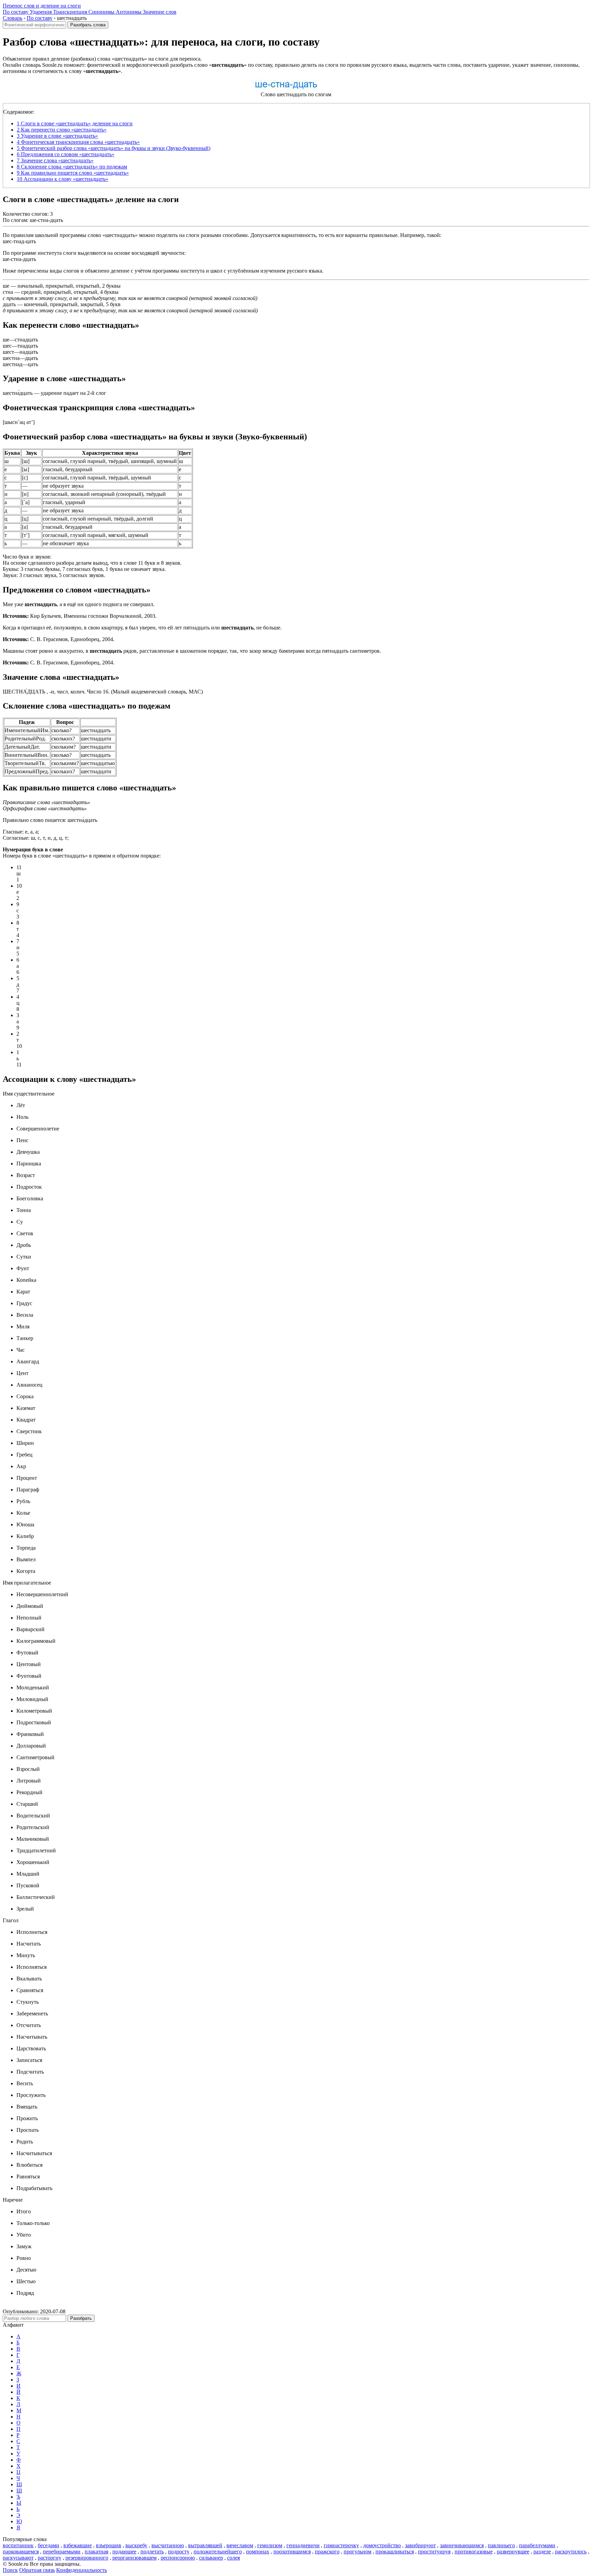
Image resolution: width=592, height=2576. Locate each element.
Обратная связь (37, 2570)
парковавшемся (21, 2552)
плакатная (96, 2552)
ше (6, 286)
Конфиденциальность (82, 2570)
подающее (124, 2552)
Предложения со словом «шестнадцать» (66, 154)
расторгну (50, 2558)
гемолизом (270, 2545)
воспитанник (18, 2545)
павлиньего (501, 2545)
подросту (179, 2552)
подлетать (152, 2552)
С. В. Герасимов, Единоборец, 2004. (59, 639)
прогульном (357, 2552)
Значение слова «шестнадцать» (55, 160)
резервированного (87, 2558)
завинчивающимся (462, 2545)
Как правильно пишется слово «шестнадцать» (73, 173)
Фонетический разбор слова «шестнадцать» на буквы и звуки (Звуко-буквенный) (114, 148)
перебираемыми (62, 2552)
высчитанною (168, 2545)
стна (8, 292)
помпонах (258, 2552)
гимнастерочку (341, 2545)
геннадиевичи (303, 2545)
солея (233, 2558)
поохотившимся (292, 2552)
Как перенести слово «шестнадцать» (62, 130)
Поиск (10, 2570)
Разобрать (81, 2318)
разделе (542, 2552)
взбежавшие (78, 2545)
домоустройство (382, 2545)
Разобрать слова (88, 25)
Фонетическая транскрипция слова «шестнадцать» (78, 142)
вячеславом (240, 2545)
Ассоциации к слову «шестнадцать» (63, 179)
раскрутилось (571, 2552)
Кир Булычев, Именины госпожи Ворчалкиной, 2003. (80, 616)
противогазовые (474, 2552)
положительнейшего (218, 2552)
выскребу (136, 2545)
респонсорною (178, 2558)
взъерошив (109, 2545)
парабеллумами (537, 2545)
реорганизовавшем (134, 2558)
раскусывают (18, 2558)
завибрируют (420, 2545)
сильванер (211, 2558)
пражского (327, 2552)
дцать (9, 304)
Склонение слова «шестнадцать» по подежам (72, 167)
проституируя (434, 2552)
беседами (48, 2545)
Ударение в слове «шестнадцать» (57, 136)
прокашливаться (395, 2552)
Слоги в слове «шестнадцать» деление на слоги (75, 123)
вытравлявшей (205, 2545)
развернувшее (513, 2552)
